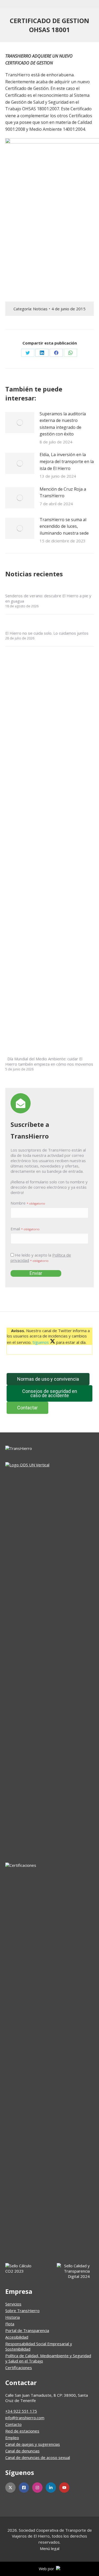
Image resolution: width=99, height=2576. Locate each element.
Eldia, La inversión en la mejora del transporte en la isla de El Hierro (67, 461)
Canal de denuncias (22, 2451)
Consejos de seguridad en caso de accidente (50, 1393)
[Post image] (20, 422)
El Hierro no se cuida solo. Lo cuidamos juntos (47, 633)
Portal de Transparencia (27, 2330)
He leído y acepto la (41, 1258)
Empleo (12, 2438)
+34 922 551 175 (21, 2411)
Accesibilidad (17, 2337)
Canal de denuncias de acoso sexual (38, 2457)
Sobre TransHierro (22, 2311)
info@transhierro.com (25, 2418)
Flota (10, 2324)
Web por (47, 2569)
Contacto (13, 2424)
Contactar (27, 1408)
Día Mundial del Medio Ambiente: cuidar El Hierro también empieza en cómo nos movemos (49, 1061)
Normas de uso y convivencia (48, 1379)
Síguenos (41, 1342)
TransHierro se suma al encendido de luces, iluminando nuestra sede (64, 526)
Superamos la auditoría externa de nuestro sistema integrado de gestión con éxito (63, 424)
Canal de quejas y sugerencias (33, 2444)
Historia (13, 2317)
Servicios (13, 2304)
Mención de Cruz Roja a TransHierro (63, 492)
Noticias (40, 309)
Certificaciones (19, 2368)
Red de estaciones (22, 2431)
